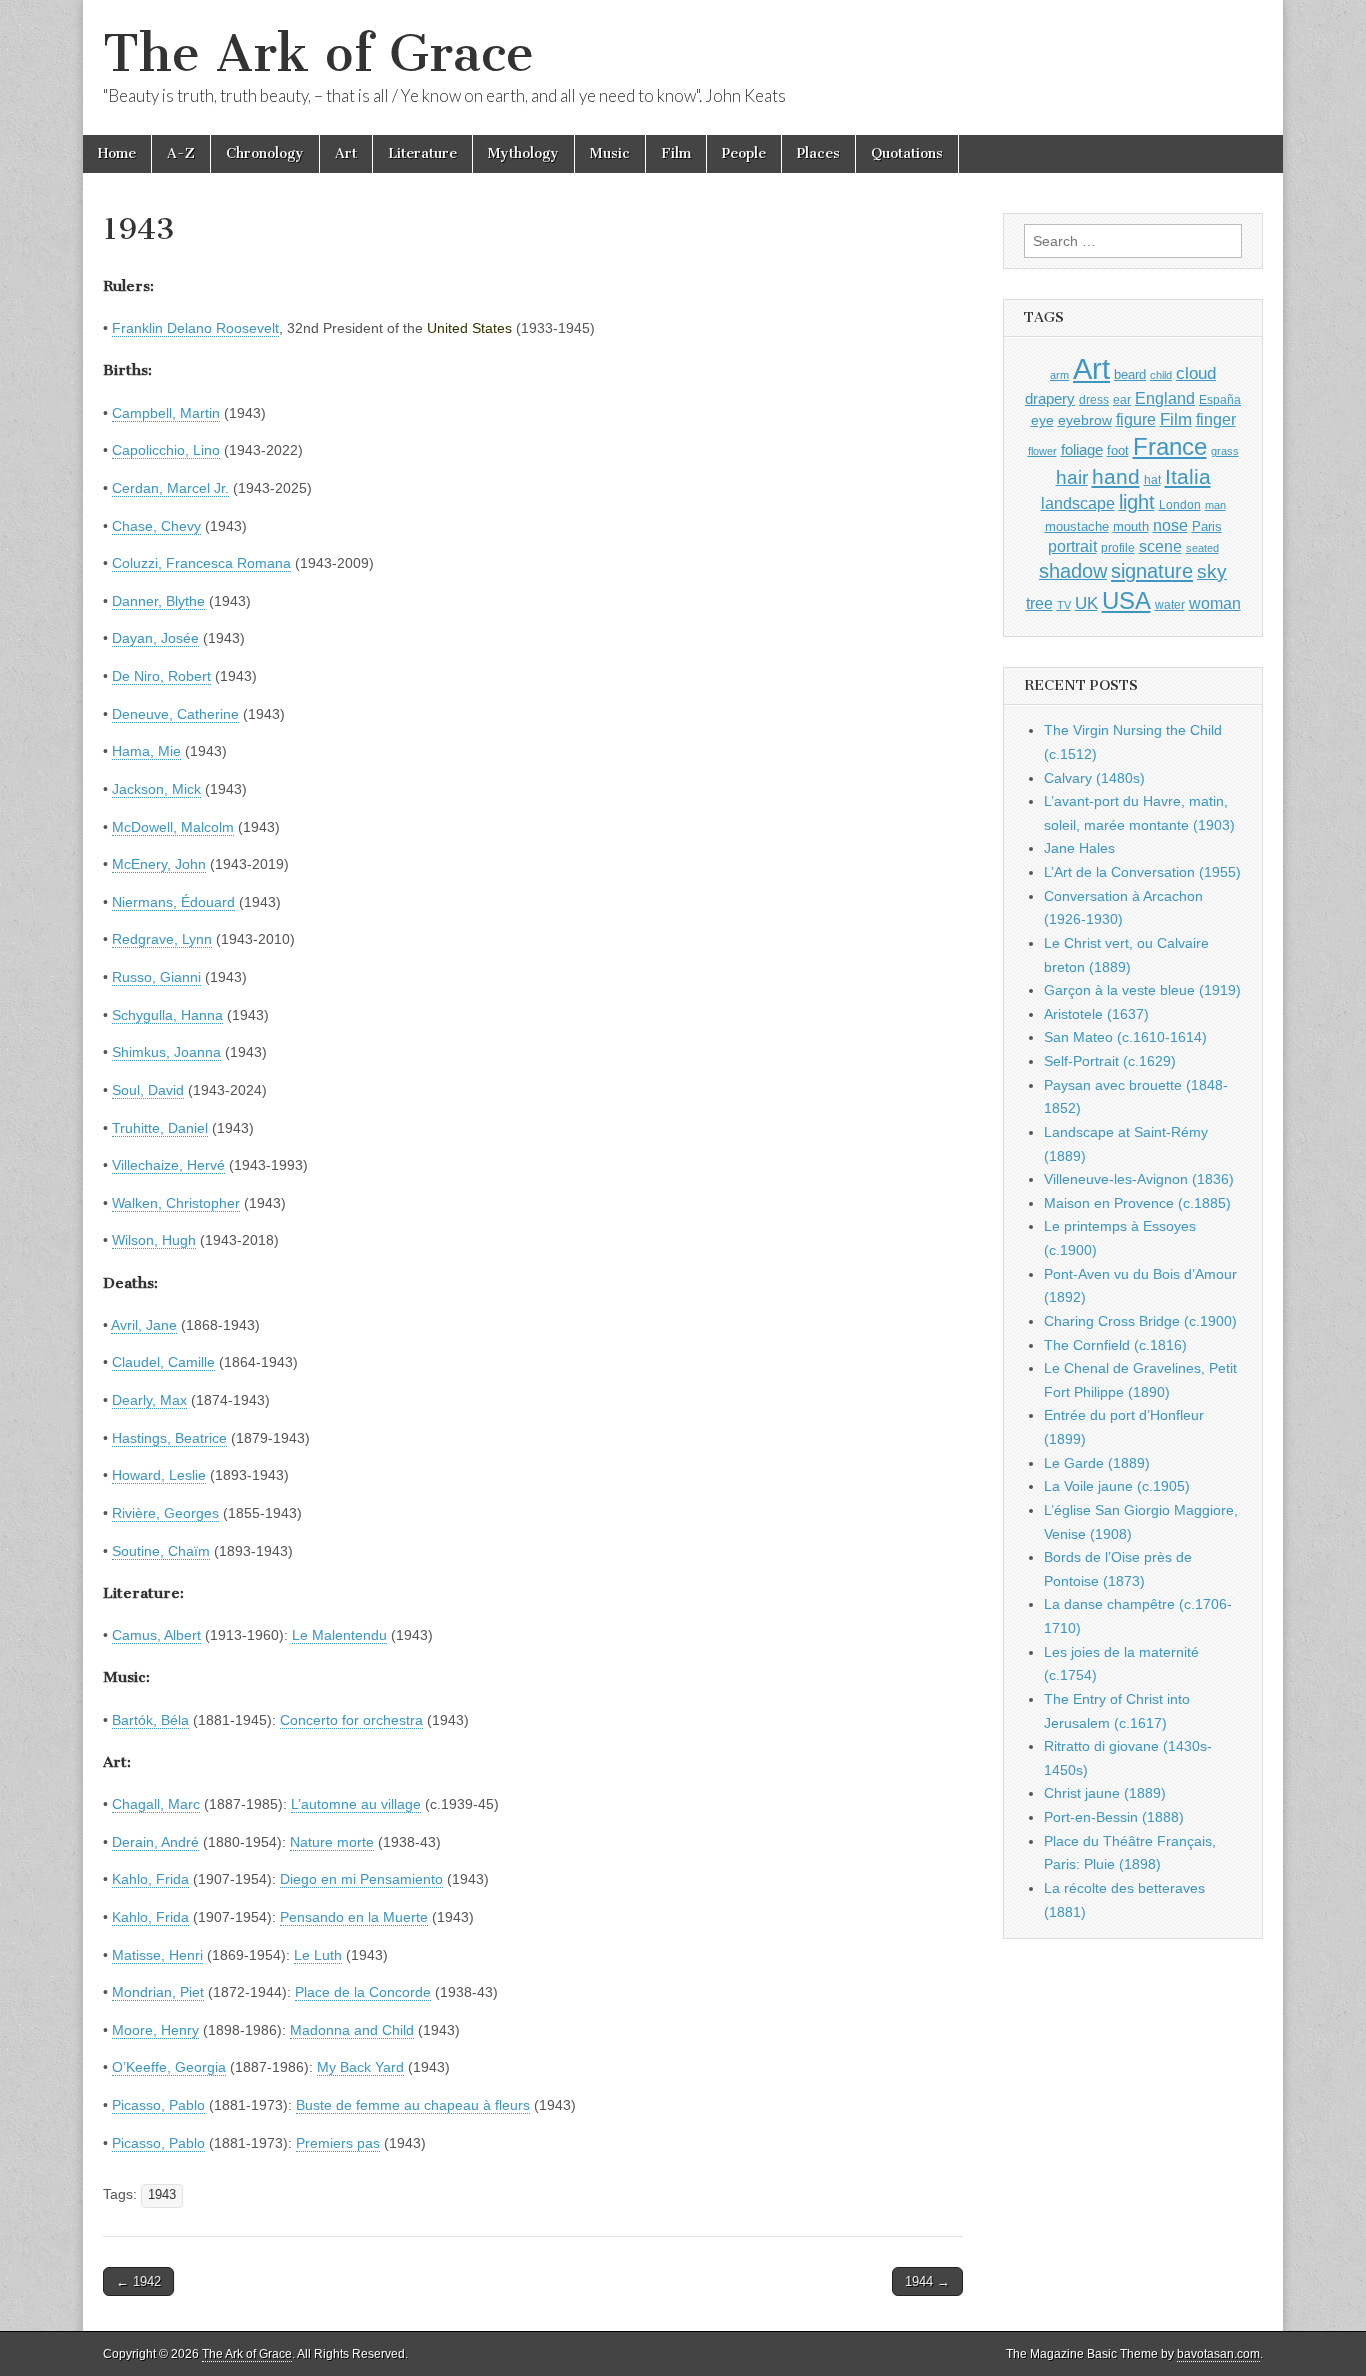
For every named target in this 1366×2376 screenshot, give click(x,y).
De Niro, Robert (161, 676)
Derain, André (155, 1842)
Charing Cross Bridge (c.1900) (1140, 1321)
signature (1152, 571)
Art (346, 153)
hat (1152, 480)
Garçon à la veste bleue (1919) (1142, 990)
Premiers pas (338, 2143)
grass (1225, 451)
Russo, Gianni (156, 977)
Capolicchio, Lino (166, 450)
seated (1202, 548)
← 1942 (138, 2281)
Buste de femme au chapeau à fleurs (413, 2105)
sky (1212, 571)
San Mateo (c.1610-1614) (1125, 1037)
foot (1118, 450)
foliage (1082, 450)
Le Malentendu (339, 1635)
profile (1118, 548)
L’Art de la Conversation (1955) (1142, 872)
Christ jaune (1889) (1105, 1793)
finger (1216, 419)
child (1161, 375)
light (1137, 502)
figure (1136, 419)
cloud (1196, 373)
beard (1130, 374)
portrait (1072, 546)
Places (818, 153)
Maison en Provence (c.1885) (1137, 1203)
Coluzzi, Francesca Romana (201, 563)
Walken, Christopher (176, 1203)
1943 (162, 2195)
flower (1042, 451)
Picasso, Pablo (158, 2105)
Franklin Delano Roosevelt (195, 328)
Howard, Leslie (159, 1475)
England (1165, 398)
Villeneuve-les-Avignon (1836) (1139, 1179)
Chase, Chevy (156, 526)
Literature (422, 153)
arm (1059, 375)
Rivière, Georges (165, 1513)
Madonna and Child (352, 2030)
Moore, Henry (155, 2030)
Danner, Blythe (158, 601)
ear (1122, 400)
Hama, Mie (146, 751)
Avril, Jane (144, 1325)
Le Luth (318, 1955)
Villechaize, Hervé (168, 1165)
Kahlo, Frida (150, 1879)
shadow (1073, 571)
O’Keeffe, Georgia (169, 2067)
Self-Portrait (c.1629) (1110, 1061)
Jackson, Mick (156, 789)
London (1180, 504)
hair (1072, 477)
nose (1170, 525)
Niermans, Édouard (173, 902)
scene (1160, 546)
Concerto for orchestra (351, 1720)
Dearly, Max (149, 1400)
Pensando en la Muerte (354, 1917)
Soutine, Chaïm (161, 1551)
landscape (1078, 503)
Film (676, 153)
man (1215, 505)
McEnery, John (159, 864)
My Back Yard (360, 2067)
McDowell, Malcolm (173, 827)
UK (1086, 603)
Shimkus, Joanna (166, 1052)
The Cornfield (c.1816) (1115, 1345)
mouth (1131, 526)
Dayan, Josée (155, 638)
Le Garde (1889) (1097, 1463)
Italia (1188, 476)
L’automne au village (356, 1804)
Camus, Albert (156, 1635)
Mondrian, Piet (158, 1992)
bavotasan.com (1218, 2354)
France (1170, 446)
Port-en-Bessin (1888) (1114, 1817)
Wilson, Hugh (154, 1240)
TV (1064, 605)
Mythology (523, 153)
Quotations (907, 153)
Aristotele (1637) (1096, 1014)
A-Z (181, 153)
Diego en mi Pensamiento (361, 1879)
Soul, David (148, 1090)
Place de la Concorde (363, 1992)
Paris (1207, 527)
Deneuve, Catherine (175, 714)
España (1220, 400)
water (1170, 605)
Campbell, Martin (166, 413)
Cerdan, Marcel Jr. (170, 488)
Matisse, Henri (157, 1955)
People (744, 153)
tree (1039, 603)
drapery (1050, 398)
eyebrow (1085, 420)
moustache (1077, 526)
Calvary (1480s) (1094, 778)
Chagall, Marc (156, 1804)
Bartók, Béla (150, 1720)
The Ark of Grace (318, 53)
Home (117, 153)
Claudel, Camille (163, 1362)
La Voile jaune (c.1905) (1117, 1486)
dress (1094, 400)
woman (1215, 603)
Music (610, 153)
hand (1116, 476)
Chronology (265, 153)
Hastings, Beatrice (169, 1438)
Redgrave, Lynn (162, 939)
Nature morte (332, 1842)
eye (1042, 420)
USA (1126, 600)
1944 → (927, 2281)
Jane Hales (1079, 848)
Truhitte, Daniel (160, 1128)
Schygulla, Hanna (167, 1015)
